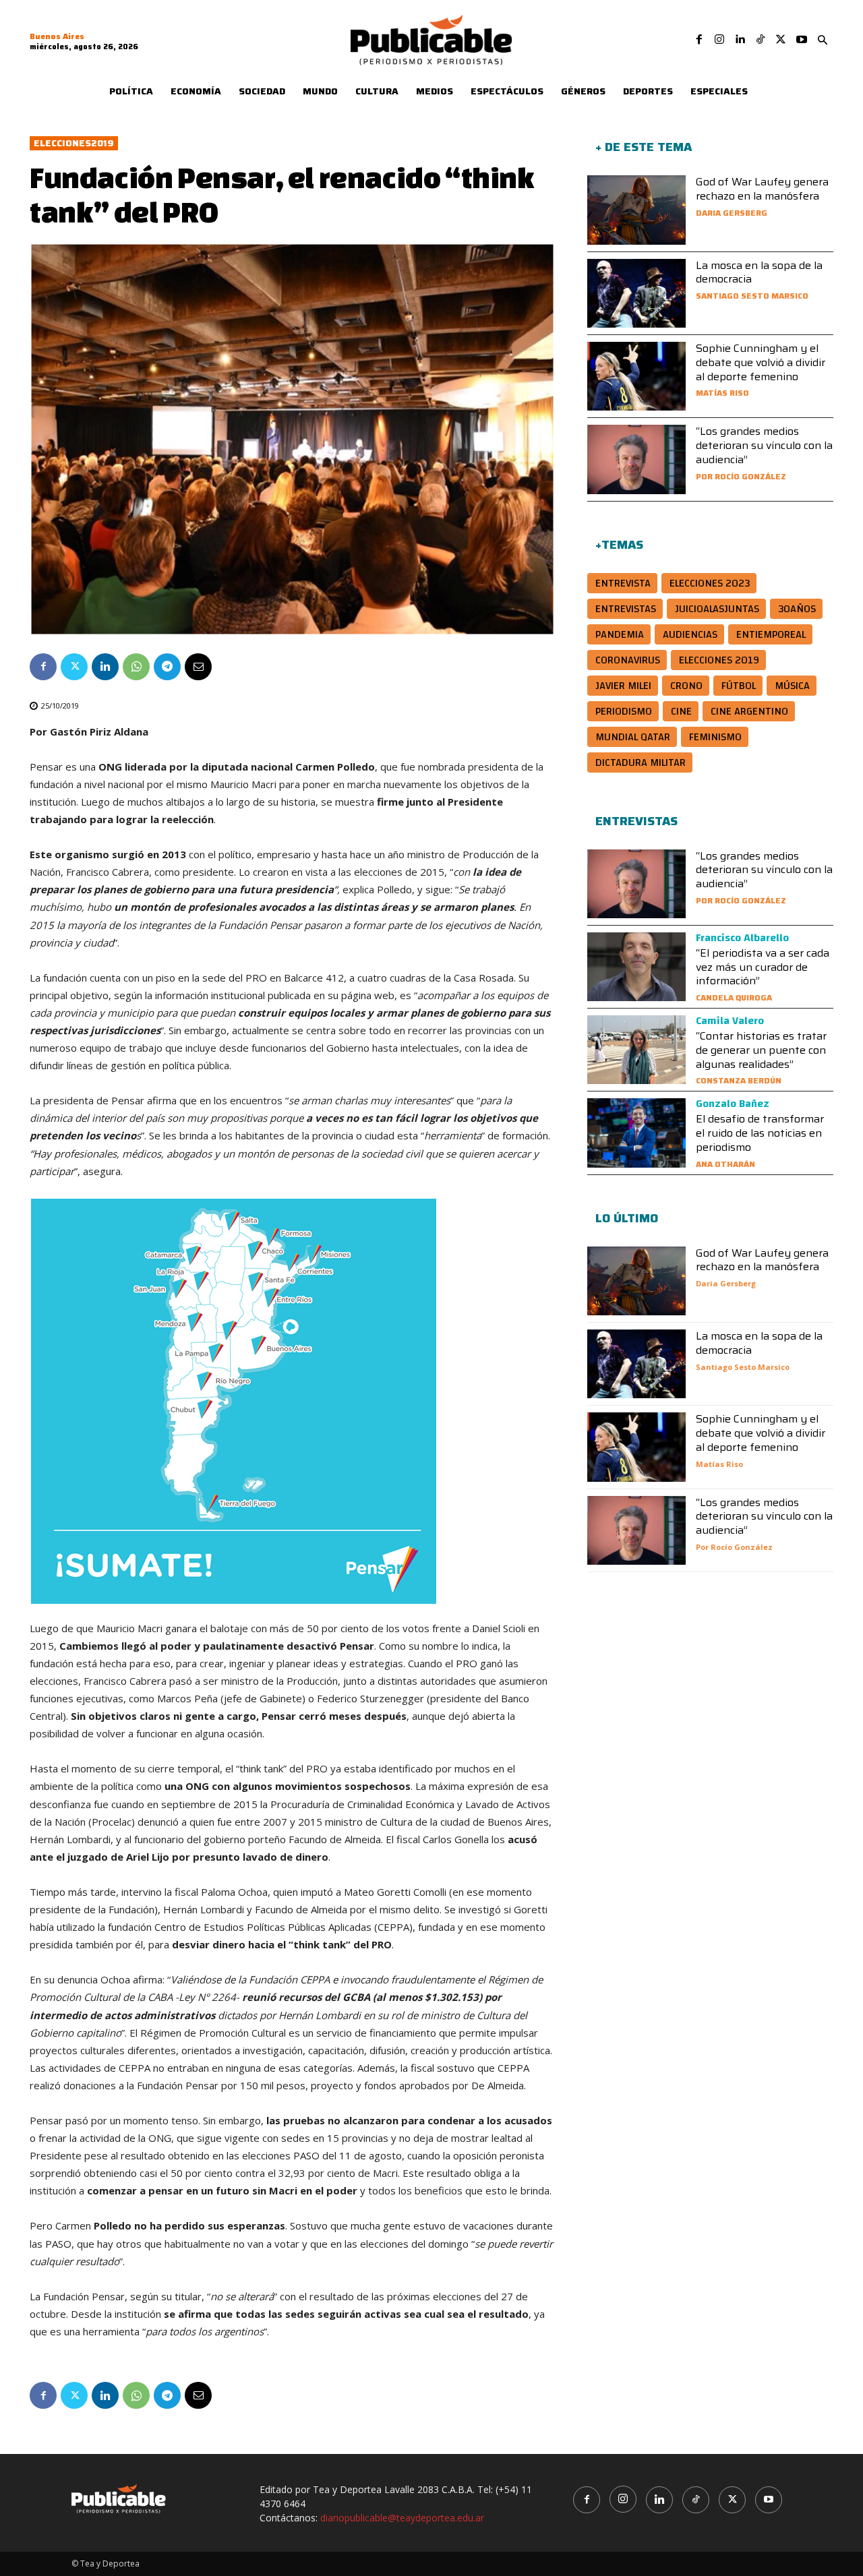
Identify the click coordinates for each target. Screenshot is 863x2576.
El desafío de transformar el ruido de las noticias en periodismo (760, 1133)
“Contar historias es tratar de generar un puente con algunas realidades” (761, 1050)
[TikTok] (761, 40)
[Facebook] (699, 40)
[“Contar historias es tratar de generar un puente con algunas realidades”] (636, 1050)
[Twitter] (781, 40)
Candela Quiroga (734, 997)
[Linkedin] (740, 40)
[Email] (198, 667)
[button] (823, 40)
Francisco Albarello (742, 938)
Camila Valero (730, 1021)
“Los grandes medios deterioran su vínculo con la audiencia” (764, 445)
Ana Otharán (725, 1164)
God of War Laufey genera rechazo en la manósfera (762, 189)
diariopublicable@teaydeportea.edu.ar (402, 2518)
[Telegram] (167, 667)
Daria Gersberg (732, 213)
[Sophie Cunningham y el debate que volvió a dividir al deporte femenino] (636, 376)
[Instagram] (719, 40)
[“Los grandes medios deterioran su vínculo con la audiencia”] (636, 459)
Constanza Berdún (739, 1080)
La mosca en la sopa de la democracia (759, 272)
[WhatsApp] (136, 667)
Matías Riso (722, 393)
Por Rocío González (741, 476)
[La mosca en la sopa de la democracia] (636, 293)
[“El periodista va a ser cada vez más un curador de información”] (636, 967)
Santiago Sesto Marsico (752, 296)
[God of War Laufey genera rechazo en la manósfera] (636, 210)
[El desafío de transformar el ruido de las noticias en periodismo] (636, 1133)
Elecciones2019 (74, 143)
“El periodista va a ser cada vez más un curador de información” (763, 967)
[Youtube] (802, 40)
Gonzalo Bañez (733, 1104)
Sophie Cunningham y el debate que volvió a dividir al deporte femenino (761, 362)
